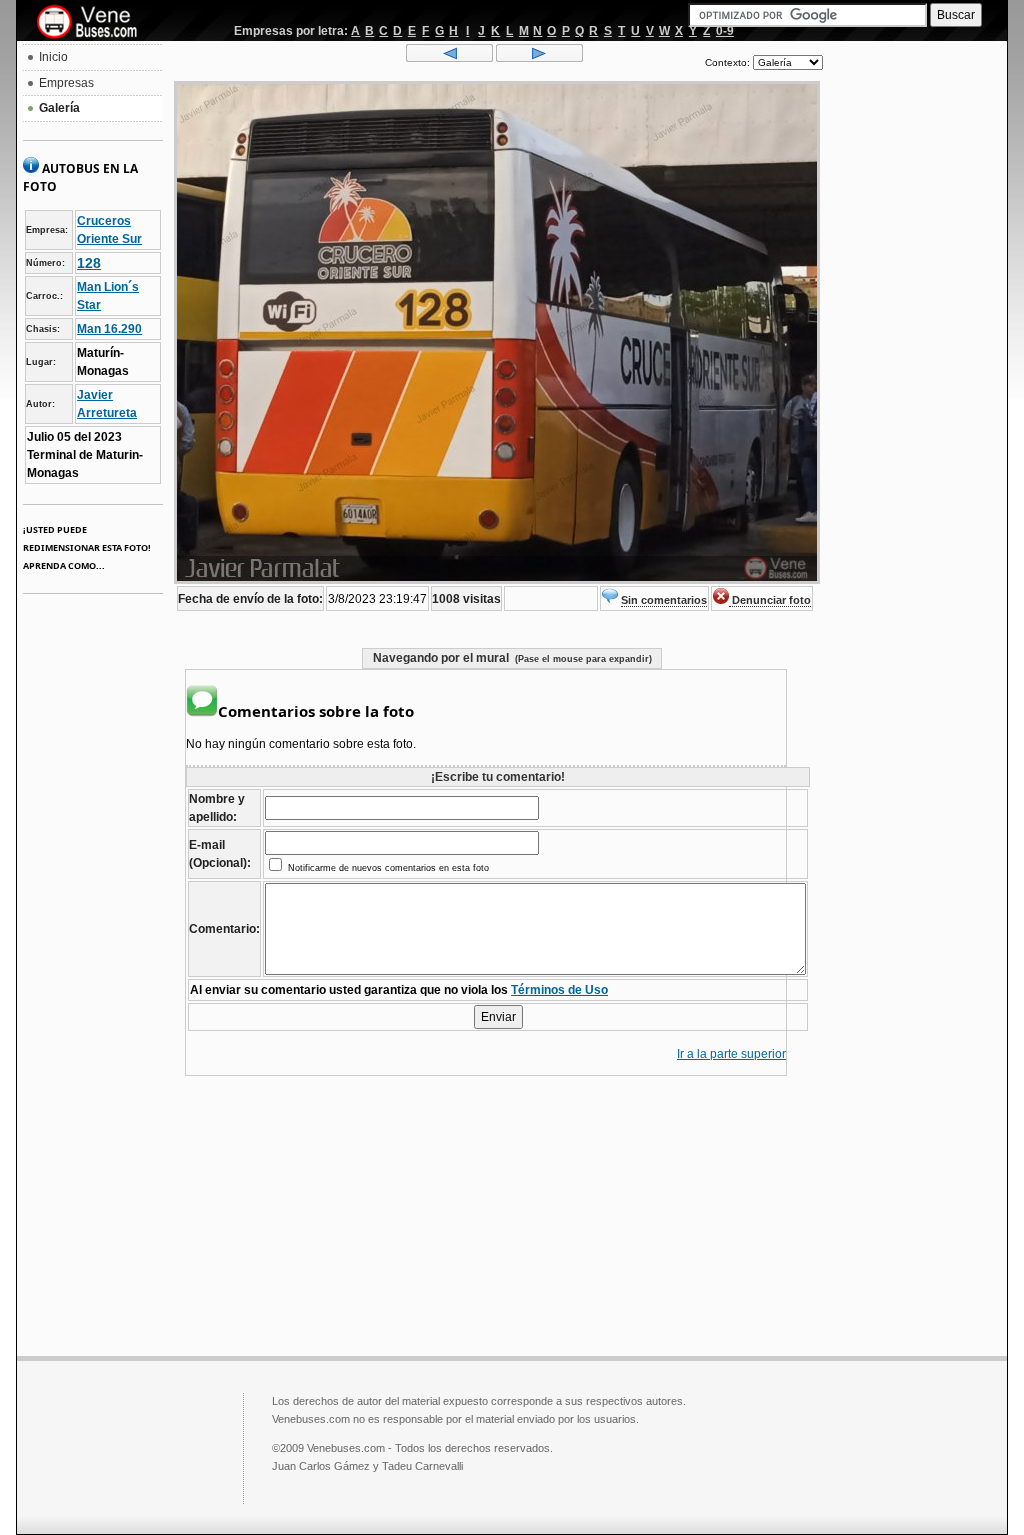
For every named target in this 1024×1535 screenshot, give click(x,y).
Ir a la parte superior (731, 1054)
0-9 (725, 31)
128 (89, 263)
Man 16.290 (109, 329)
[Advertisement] (915, 346)
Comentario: (224, 929)
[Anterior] (449, 58)
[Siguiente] (539, 58)
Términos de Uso (559, 990)
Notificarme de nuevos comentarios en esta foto (387, 868)
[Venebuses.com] (94, 23)
